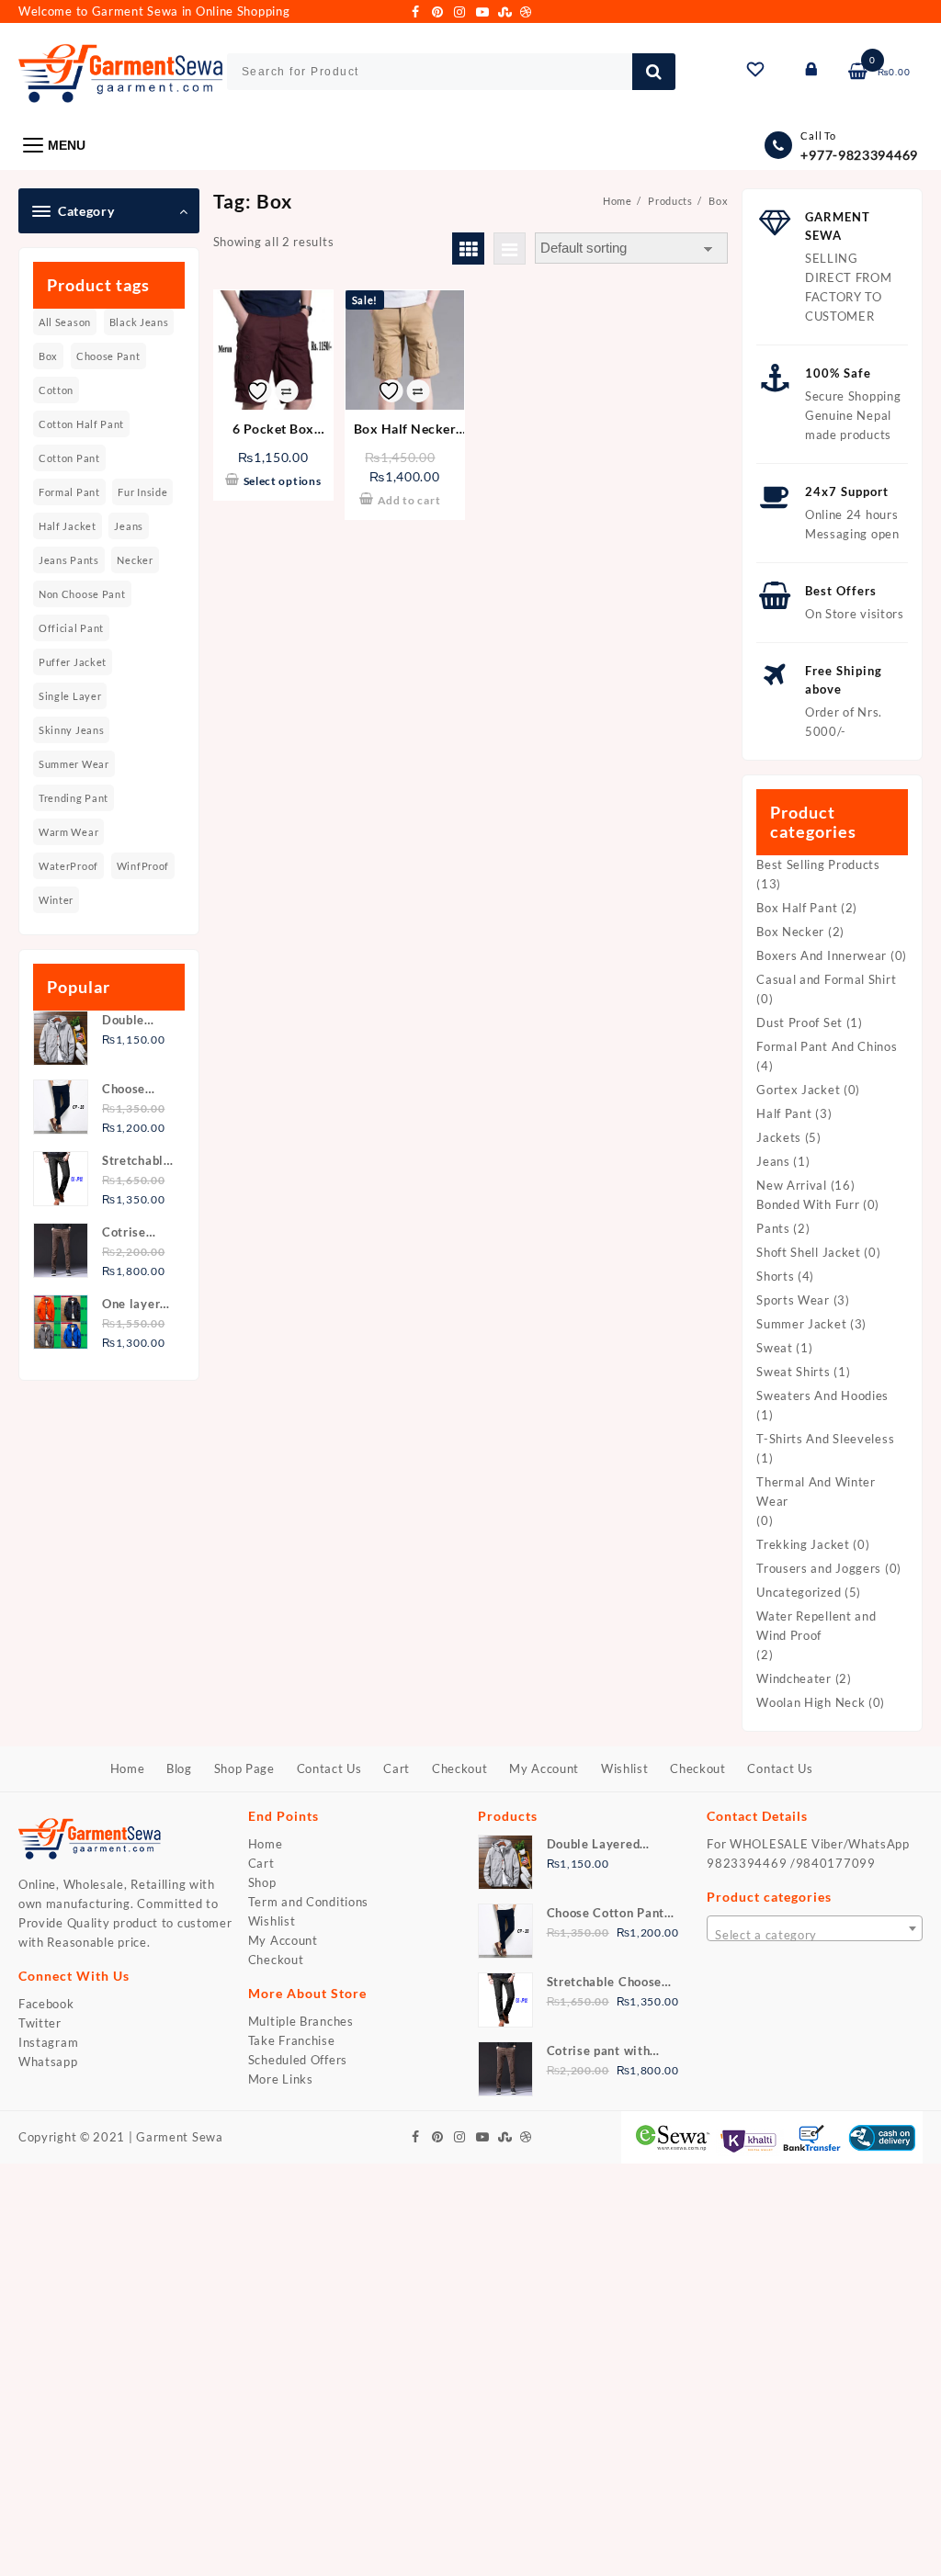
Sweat (775, 1348)
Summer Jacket (801, 1324)
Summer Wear (74, 764)
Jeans (129, 526)
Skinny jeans (71, 730)
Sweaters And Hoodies (822, 1395)
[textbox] (815, 1935)
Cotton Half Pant (81, 424)
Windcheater (794, 1678)
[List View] (510, 249)
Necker (135, 560)
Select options (283, 481)
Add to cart (409, 500)
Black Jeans (139, 322)
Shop (262, 1882)
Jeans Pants (69, 560)
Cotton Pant (69, 458)
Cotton (56, 390)
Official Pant (71, 628)
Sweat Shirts (793, 1372)
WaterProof (68, 866)
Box (48, 356)
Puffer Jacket (73, 662)
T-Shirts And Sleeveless (825, 1439)
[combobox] (815, 1928)
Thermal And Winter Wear (816, 1491)
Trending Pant (74, 798)
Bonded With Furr (808, 1204)
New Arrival (792, 1185)
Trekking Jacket (803, 1544)
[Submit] (654, 72)
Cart (261, 1863)
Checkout (276, 1960)
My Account (283, 1940)
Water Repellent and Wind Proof (816, 1626)
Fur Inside (142, 492)
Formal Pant (69, 492)
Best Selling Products (818, 864)
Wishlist (272, 1921)
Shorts (775, 1276)
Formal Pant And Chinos (827, 1046)
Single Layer (70, 696)
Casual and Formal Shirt (826, 979)
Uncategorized (799, 1592)
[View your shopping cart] (859, 72)
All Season (65, 322)
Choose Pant (108, 356)
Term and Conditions (308, 1902)
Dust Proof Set (799, 1022)
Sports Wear (793, 1300)
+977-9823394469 (859, 155)
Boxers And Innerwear (822, 955)
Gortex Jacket (798, 1090)
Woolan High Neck (811, 1702)
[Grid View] (468, 249)
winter (56, 900)
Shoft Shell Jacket (809, 1252)
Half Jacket (68, 526)
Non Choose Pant (82, 594)
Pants (773, 1228)
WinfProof (143, 866)
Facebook (46, 2004)
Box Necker (790, 932)
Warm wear (68, 832)
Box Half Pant (797, 908)
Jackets (779, 1137)
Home (266, 1844)
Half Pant (784, 1113)
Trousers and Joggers (819, 1568)
